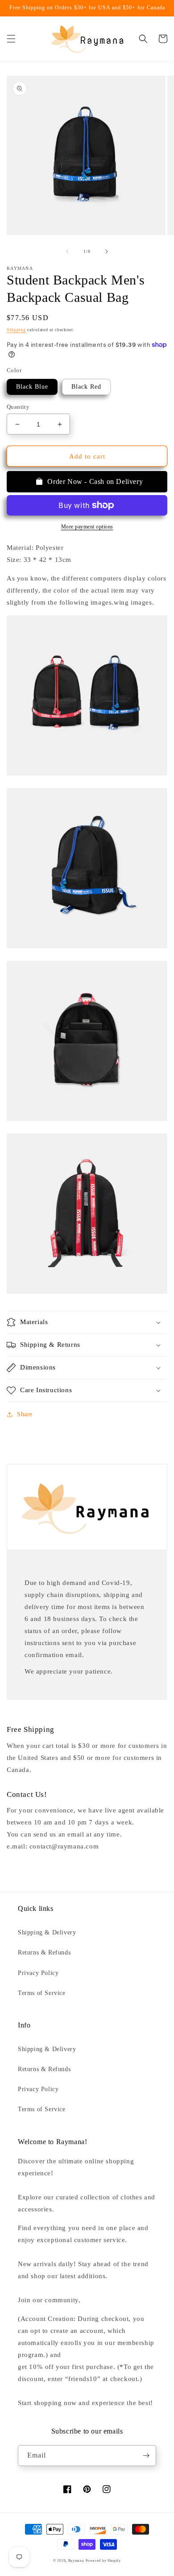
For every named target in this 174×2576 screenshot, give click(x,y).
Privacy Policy (38, 1973)
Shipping (16, 330)
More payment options (87, 527)
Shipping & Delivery (47, 1932)
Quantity (18, 407)
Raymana (76, 2561)
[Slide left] (67, 252)
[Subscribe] (146, 2456)
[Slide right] (107, 252)
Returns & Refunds (44, 1952)
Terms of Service (42, 1993)
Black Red (86, 387)
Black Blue (32, 387)
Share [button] (25, 1414)
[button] (11, 39)
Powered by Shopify (103, 2561)
